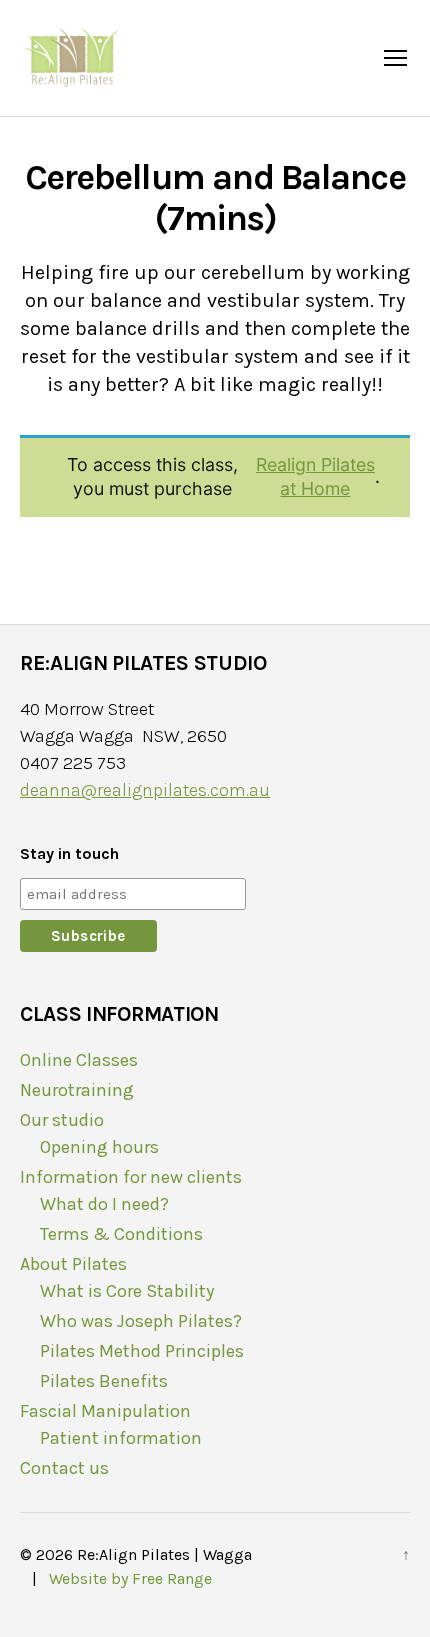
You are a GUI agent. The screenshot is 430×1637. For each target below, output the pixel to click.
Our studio (62, 1120)
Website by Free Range (128, 1578)
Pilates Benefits (104, 1381)
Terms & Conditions (121, 1234)
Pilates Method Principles (142, 1351)
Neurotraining (77, 1090)
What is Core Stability (127, 1291)
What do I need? (104, 1204)
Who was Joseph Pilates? (141, 1321)
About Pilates (73, 1264)
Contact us (64, 1468)
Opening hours (99, 1147)
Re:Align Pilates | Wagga (164, 1554)
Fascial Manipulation (105, 1411)
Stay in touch (69, 853)
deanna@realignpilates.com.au (145, 790)
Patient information (121, 1438)
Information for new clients (131, 1177)
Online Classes (79, 1060)
